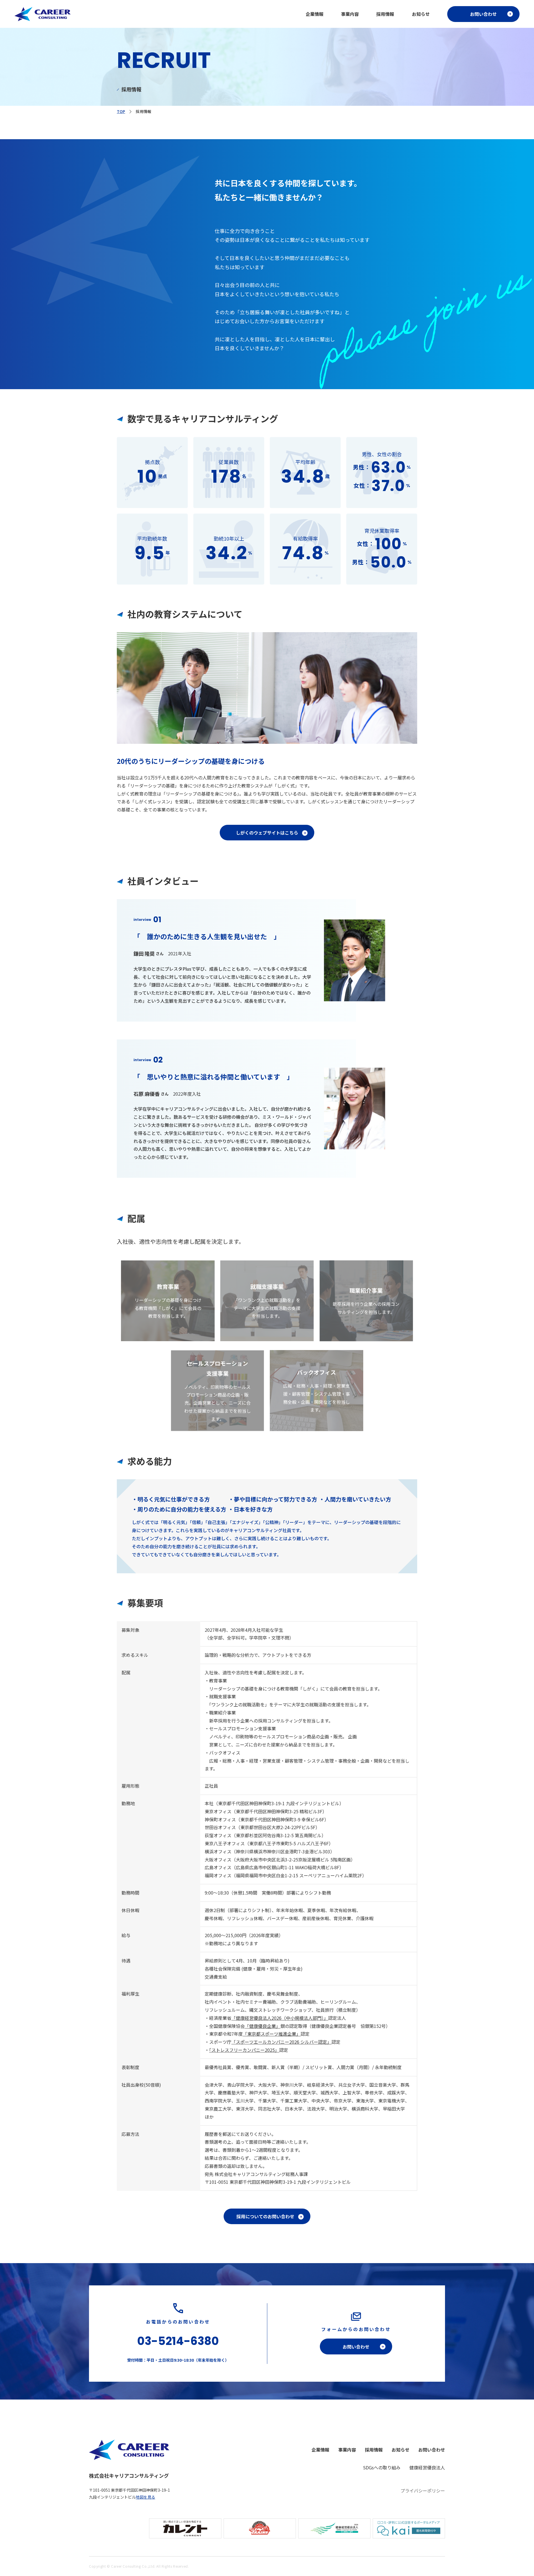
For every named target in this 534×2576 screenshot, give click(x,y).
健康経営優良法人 (427, 2467)
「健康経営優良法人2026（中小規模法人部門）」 (280, 2018)
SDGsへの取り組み (382, 2467)
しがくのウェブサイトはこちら (267, 833)
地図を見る (145, 2497)
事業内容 (350, 14)
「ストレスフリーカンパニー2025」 (244, 2050)
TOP (121, 111)
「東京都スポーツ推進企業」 (272, 2034)
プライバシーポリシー (423, 2491)
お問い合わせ (483, 14)
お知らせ (421, 14)
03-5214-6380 (178, 2341)
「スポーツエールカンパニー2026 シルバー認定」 (281, 2042)
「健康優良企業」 (263, 2026)
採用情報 (385, 14)
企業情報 (315, 14)
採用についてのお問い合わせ (265, 2216)
